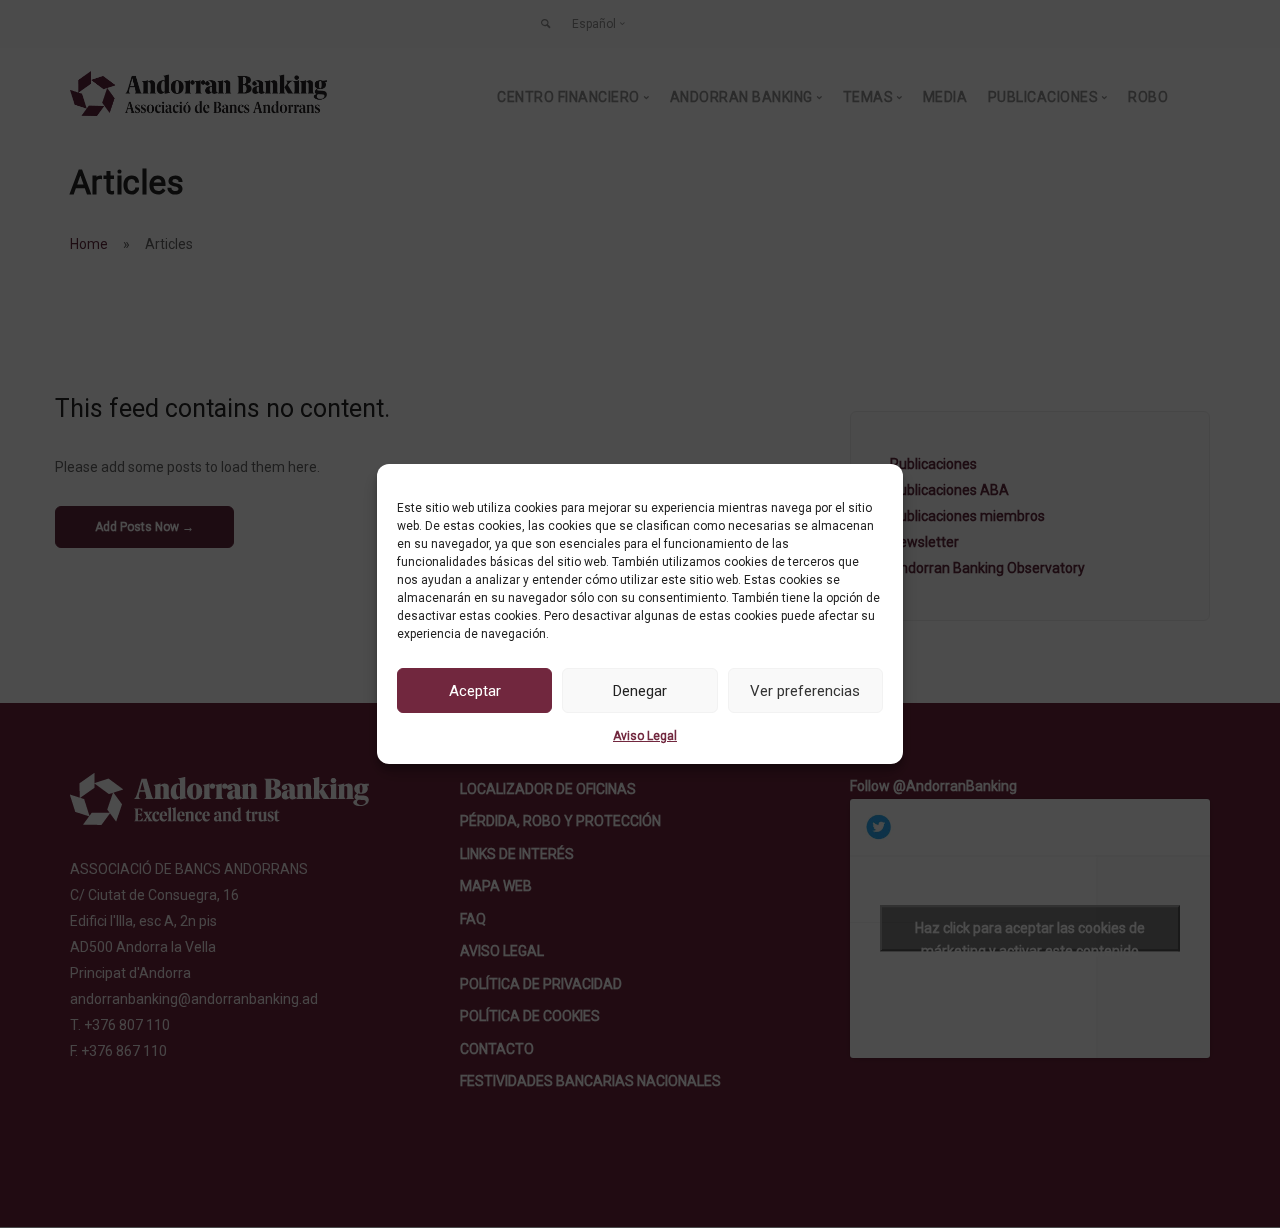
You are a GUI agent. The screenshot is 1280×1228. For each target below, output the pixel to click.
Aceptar (475, 691)
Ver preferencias (805, 691)
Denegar (640, 691)
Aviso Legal (645, 736)
